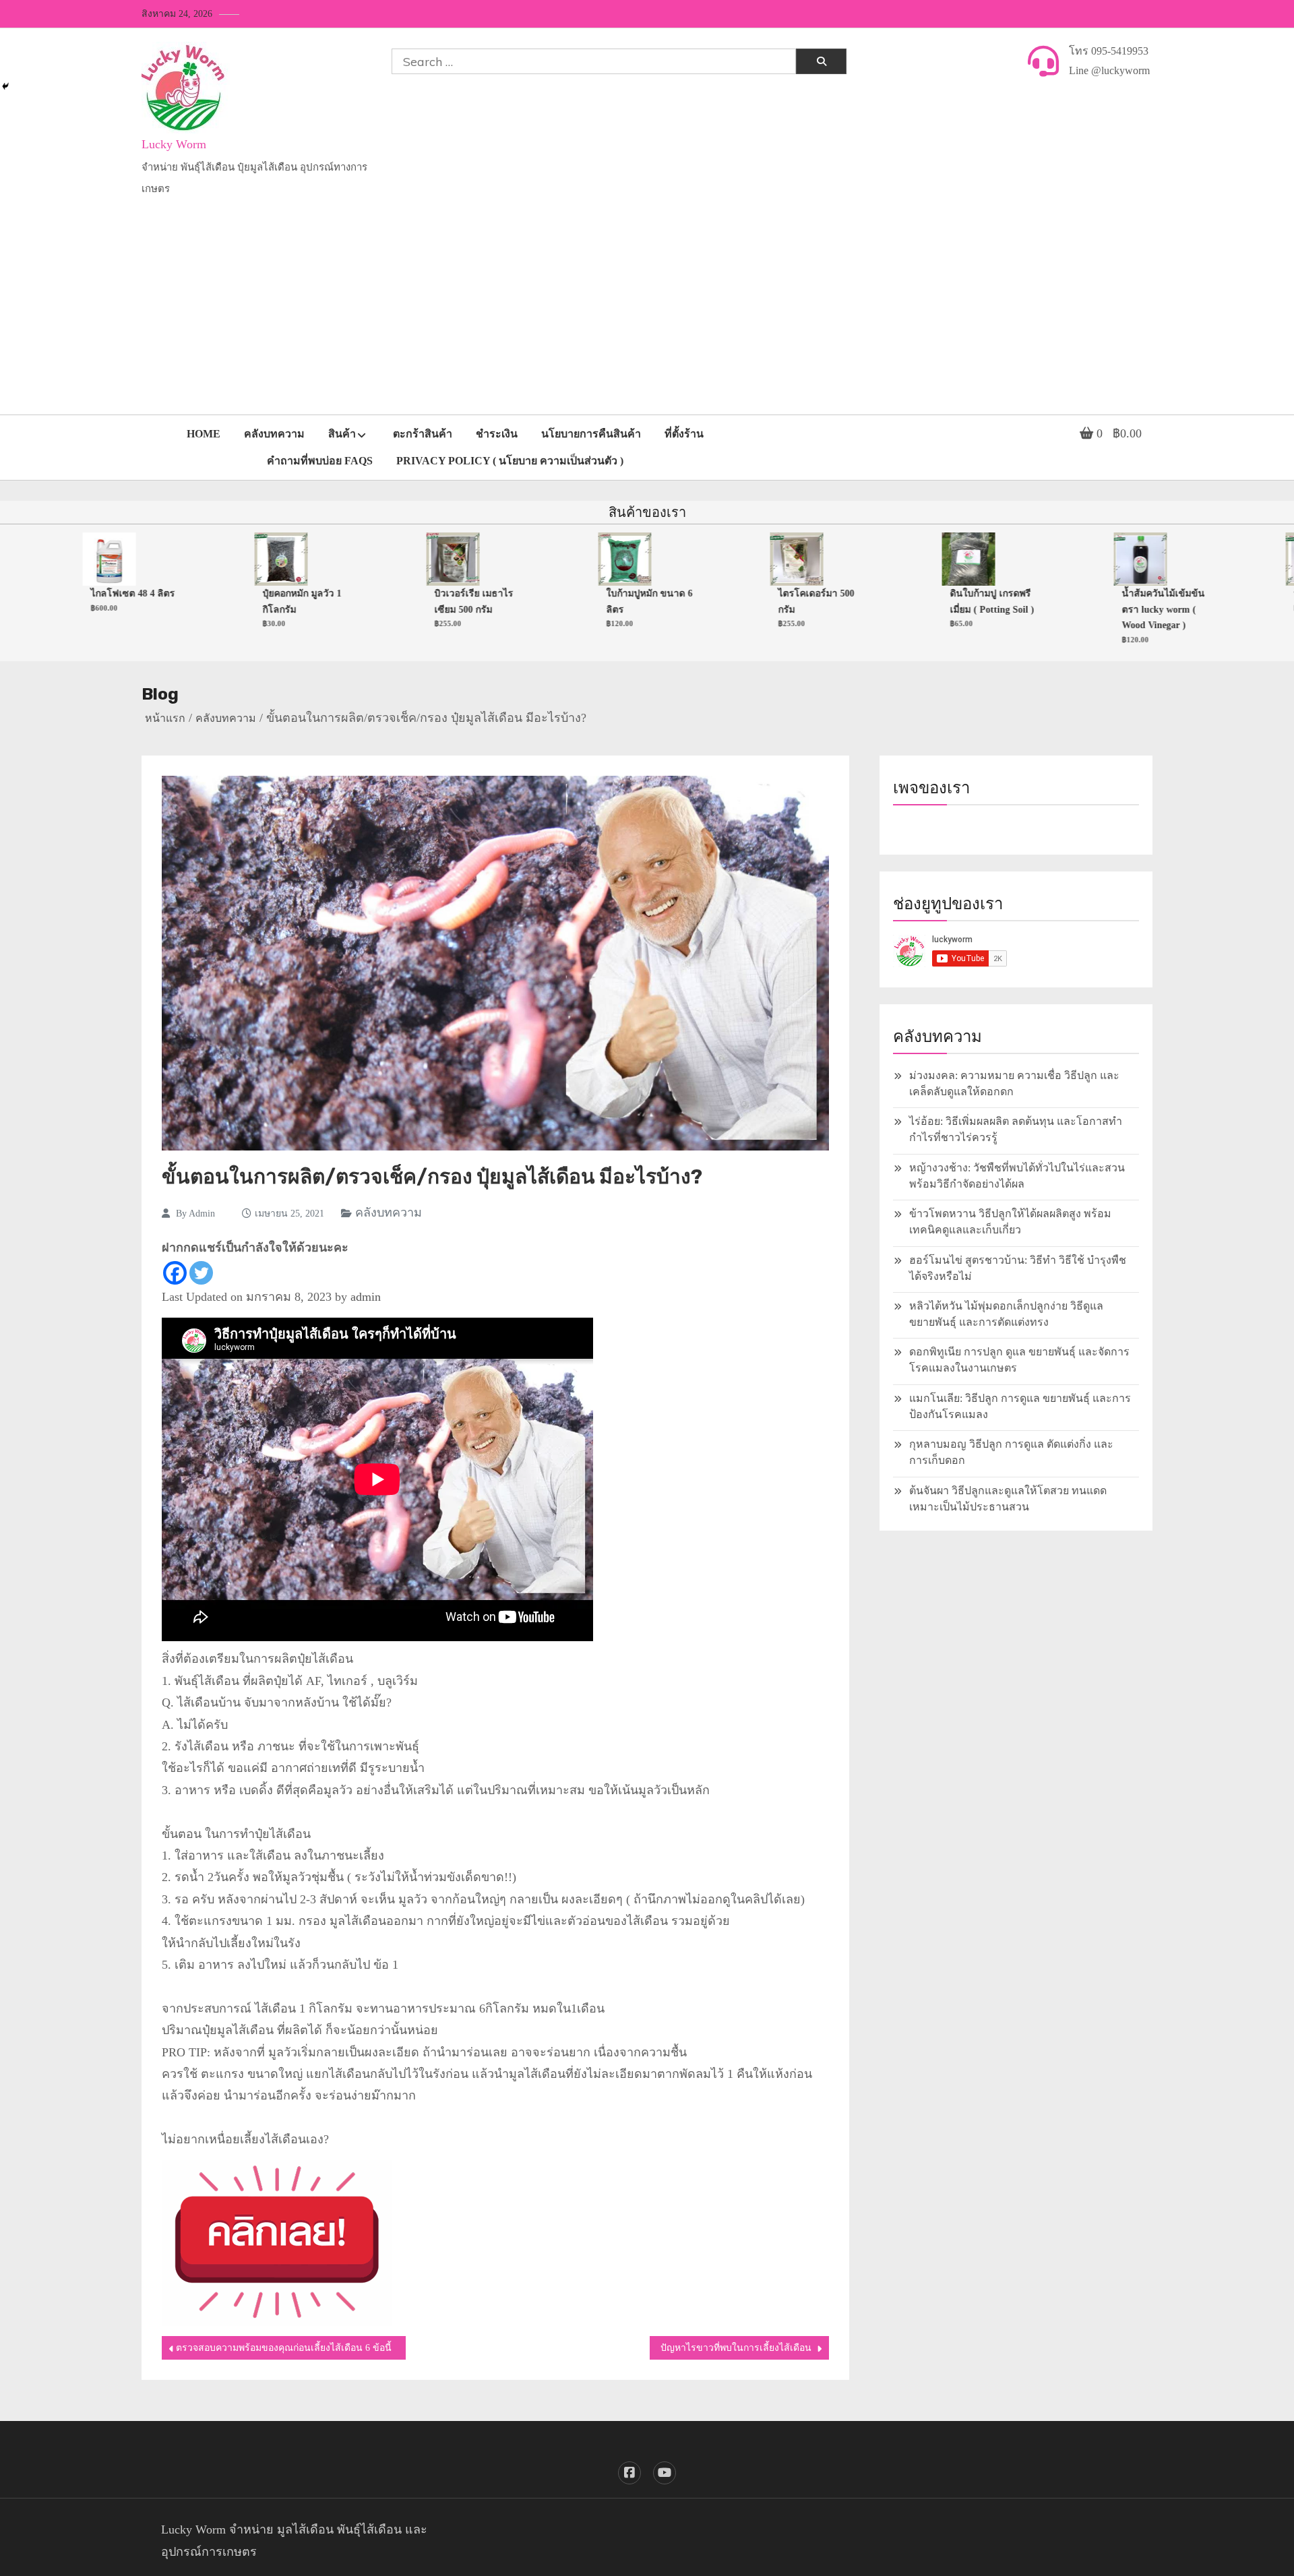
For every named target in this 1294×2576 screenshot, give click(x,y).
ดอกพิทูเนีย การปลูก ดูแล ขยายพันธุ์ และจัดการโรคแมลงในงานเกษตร (1019, 1360)
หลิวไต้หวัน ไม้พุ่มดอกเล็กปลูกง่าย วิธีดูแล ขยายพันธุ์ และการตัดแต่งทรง (1006, 1314)
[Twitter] (201, 1273)
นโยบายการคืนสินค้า (591, 434)
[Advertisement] (647, 313)
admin (202, 1214)
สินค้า (342, 434)
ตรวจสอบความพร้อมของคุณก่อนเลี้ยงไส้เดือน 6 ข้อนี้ (284, 2348)
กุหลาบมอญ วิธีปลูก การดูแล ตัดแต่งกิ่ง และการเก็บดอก (1011, 1452)
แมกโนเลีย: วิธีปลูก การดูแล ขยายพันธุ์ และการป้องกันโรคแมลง (1020, 1406)
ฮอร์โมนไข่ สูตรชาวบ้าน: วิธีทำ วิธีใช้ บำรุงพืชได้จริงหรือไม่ (1018, 1268)
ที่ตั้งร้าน (684, 434)
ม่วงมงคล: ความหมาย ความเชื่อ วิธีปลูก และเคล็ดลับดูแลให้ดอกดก (1014, 1083)
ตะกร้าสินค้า (423, 434)
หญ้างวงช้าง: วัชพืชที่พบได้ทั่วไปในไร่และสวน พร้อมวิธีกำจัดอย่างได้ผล (1017, 1176)
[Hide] (5, 86)
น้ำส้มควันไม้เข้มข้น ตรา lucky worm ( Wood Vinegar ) (1118, 609)
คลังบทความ (274, 434)
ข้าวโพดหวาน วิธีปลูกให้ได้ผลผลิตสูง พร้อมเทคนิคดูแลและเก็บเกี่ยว (1010, 1222)
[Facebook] (175, 1273)
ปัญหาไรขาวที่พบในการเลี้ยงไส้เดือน (736, 2348)
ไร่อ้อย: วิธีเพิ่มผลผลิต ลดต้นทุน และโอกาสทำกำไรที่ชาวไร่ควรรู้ (1016, 1129)
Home (204, 434)
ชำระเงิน (497, 434)
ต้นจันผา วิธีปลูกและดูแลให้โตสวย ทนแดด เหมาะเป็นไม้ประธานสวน (1008, 1499)
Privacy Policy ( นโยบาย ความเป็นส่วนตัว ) (510, 461)
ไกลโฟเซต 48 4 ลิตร (88, 593)
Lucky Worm (174, 144)
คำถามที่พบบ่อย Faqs (320, 461)
